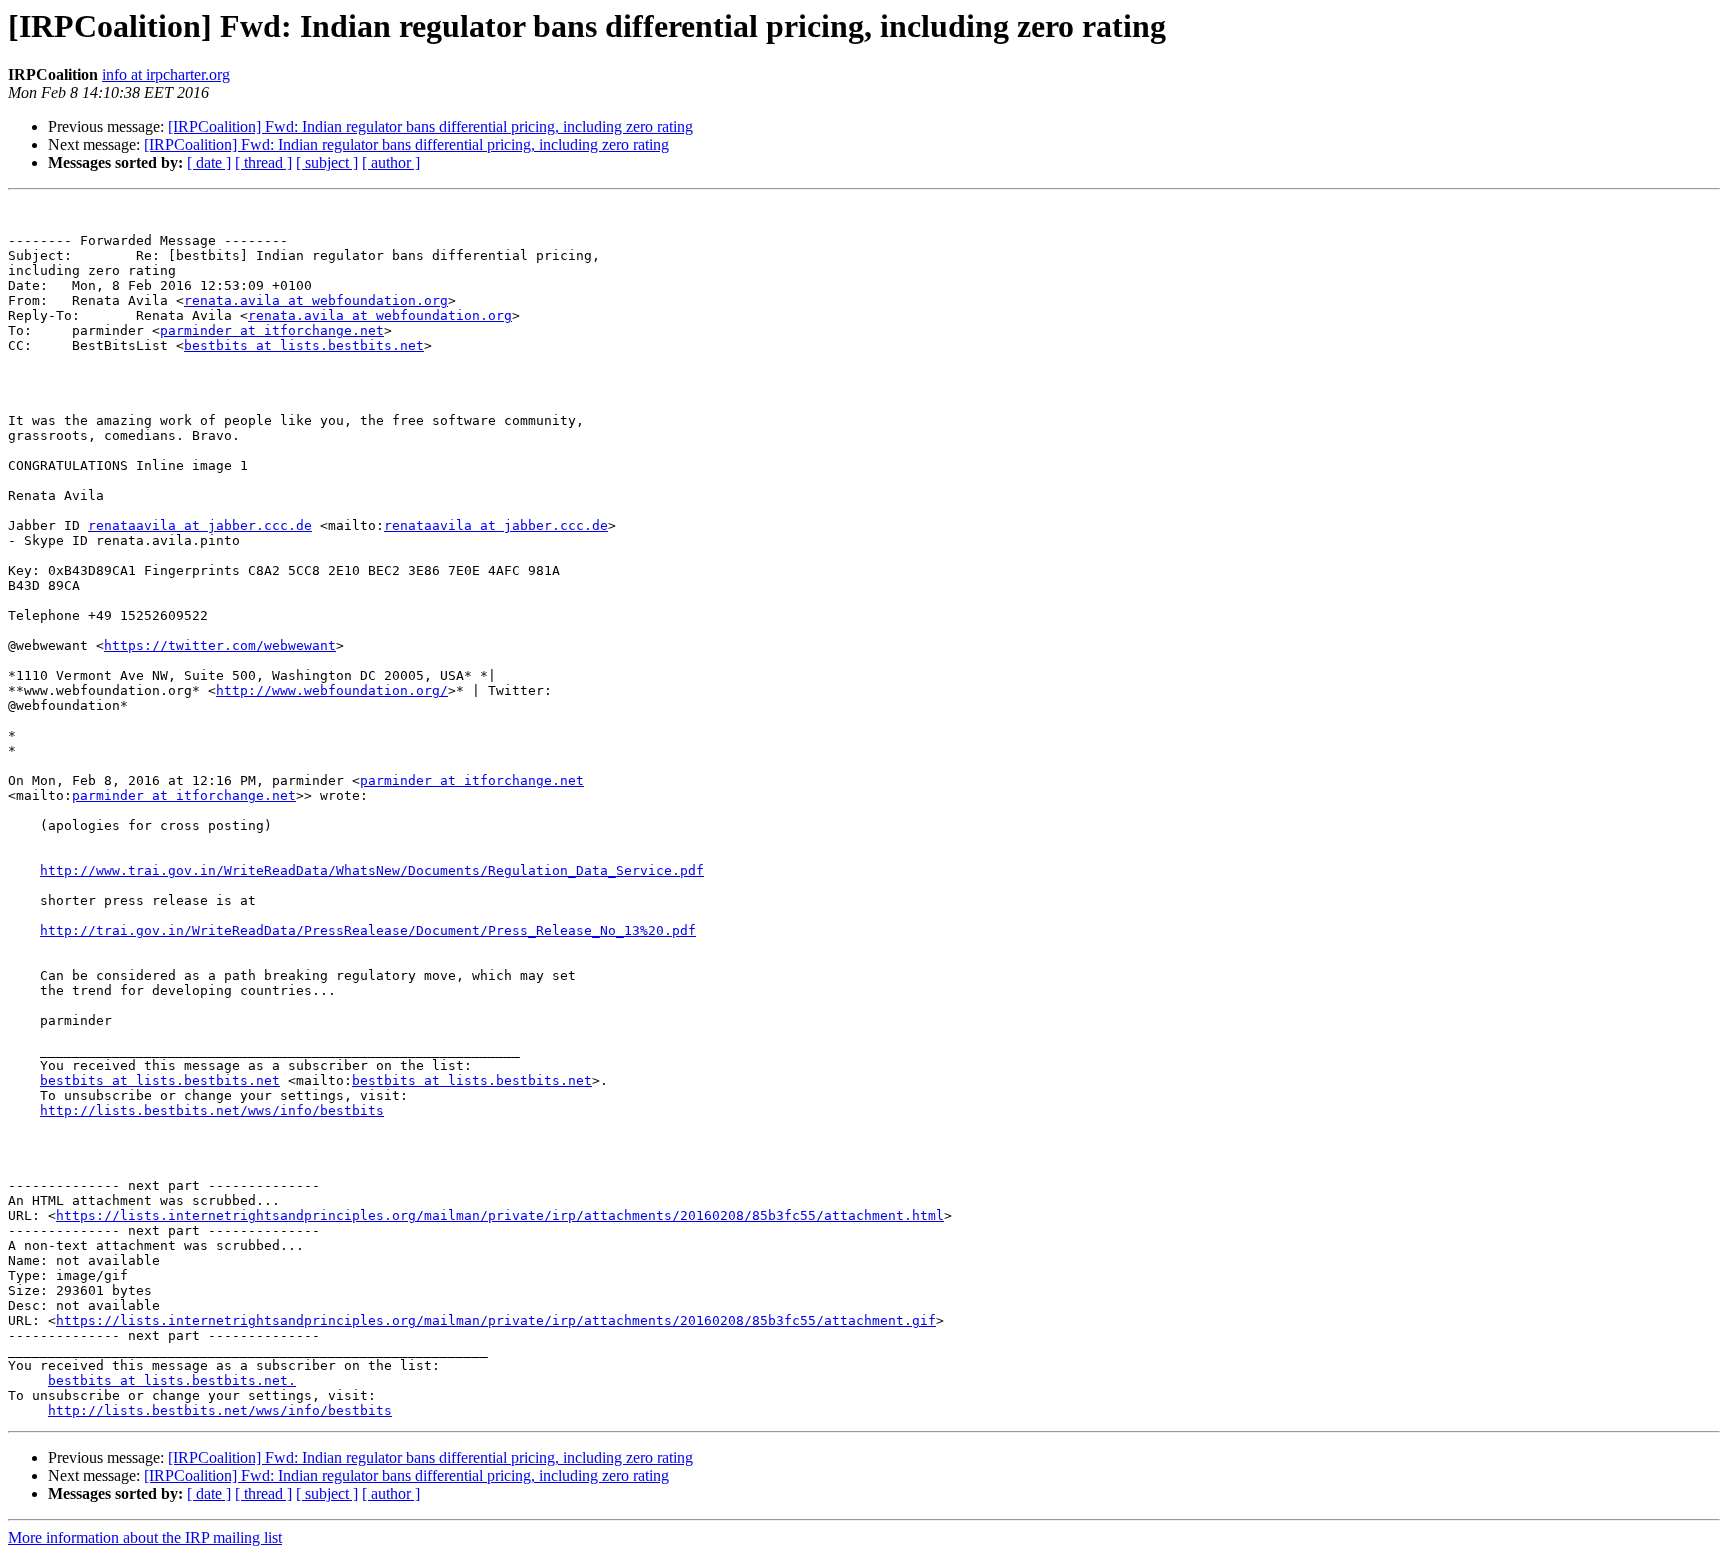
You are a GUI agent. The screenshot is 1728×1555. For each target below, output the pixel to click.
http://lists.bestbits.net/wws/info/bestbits (212, 1110)
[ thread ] (263, 162)
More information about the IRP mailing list (145, 1537)
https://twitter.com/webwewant (220, 645)
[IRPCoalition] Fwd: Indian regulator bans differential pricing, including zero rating (430, 126)
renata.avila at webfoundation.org (316, 300)
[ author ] (391, 162)
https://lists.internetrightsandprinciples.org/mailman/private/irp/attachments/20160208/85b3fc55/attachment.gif (496, 1320)
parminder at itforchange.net (272, 330)
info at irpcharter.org (166, 74)
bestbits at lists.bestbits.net (304, 345)
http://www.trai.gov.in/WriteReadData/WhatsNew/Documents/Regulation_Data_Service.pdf (372, 870)
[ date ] (209, 162)
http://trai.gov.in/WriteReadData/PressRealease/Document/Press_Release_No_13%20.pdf (368, 930)
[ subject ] (327, 162)
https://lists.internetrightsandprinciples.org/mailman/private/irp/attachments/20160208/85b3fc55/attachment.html (500, 1215)
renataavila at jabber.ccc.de (200, 525)
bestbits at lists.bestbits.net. (172, 1380)
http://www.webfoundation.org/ (332, 690)
